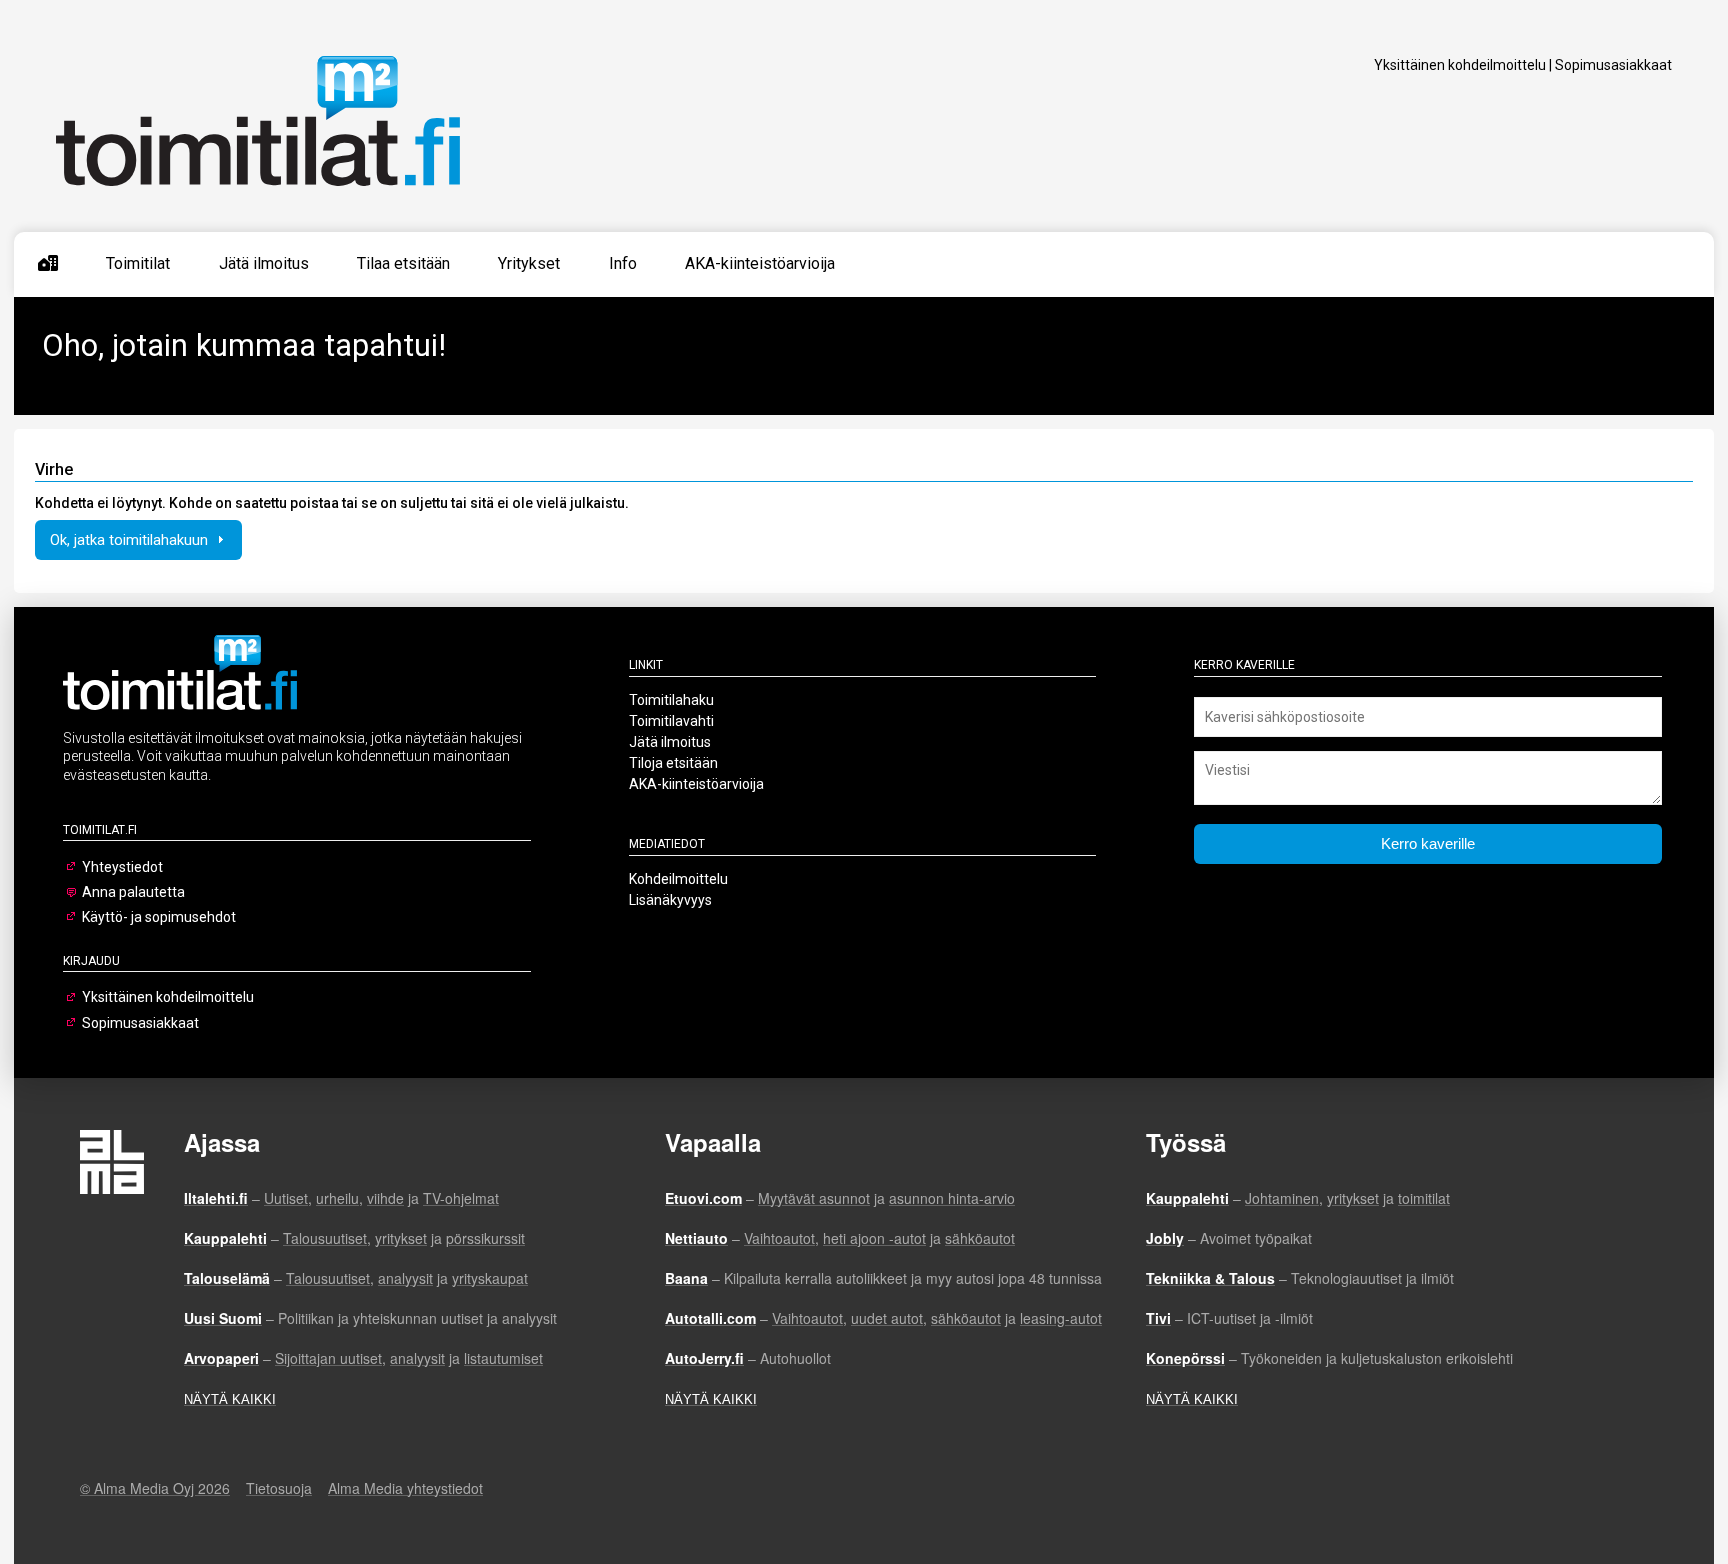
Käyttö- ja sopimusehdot (159, 917)
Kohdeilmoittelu (678, 879)
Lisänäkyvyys (670, 900)
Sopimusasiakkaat (1613, 65)
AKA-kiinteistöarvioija (760, 263)
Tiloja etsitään (673, 763)
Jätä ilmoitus (264, 263)
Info (623, 263)
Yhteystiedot (122, 867)
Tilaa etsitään (403, 263)
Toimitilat (138, 263)
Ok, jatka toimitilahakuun (131, 540)
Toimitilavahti (671, 721)
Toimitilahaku (671, 700)
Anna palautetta (133, 892)
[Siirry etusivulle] (48, 264)
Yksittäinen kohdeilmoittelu (1460, 65)
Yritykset (529, 263)
